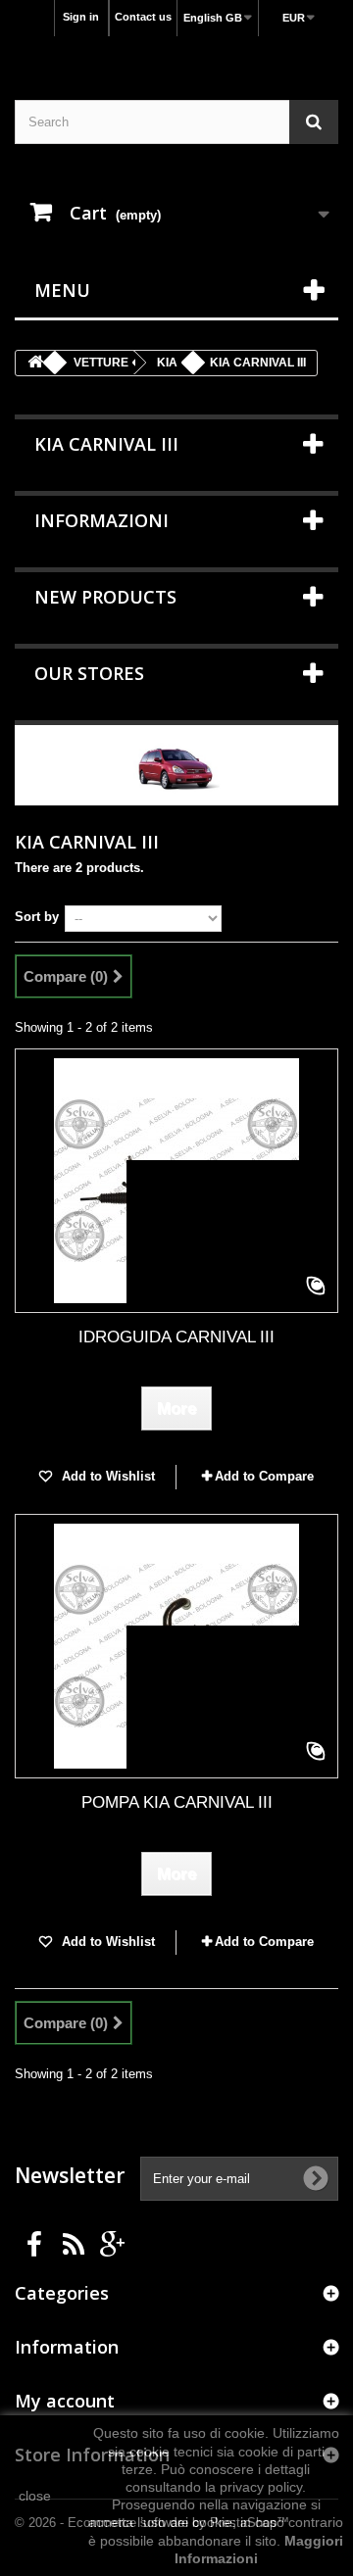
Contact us (143, 17)
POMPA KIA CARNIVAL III (177, 1802)
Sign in (81, 17)
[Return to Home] (35, 363)
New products (105, 597)
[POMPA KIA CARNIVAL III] (176, 1646)
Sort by (37, 917)
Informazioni (101, 520)
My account (65, 2401)
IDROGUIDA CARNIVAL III (176, 1337)
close (35, 2496)
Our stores (89, 673)
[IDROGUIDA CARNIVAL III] (176, 1181)
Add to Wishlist (106, 1476)
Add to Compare (264, 1476)
